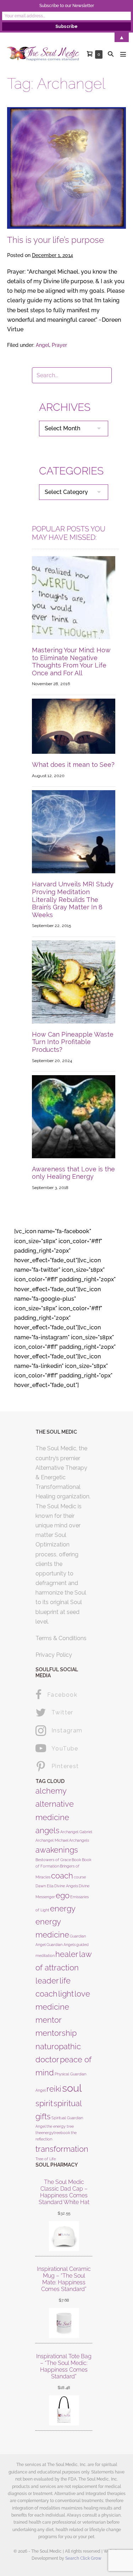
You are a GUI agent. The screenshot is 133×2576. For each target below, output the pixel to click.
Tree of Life (46, 2159)
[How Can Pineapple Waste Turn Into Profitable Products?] (74, 981)
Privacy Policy (54, 1655)
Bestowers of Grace (53, 1860)
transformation (62, 2149)
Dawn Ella (45, 1886)
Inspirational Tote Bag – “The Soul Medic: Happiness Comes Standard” (64, 2367)
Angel (43, 345)
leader (47, 1981)
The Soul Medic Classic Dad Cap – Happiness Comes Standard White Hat (64, 2192)
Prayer (59, 345)
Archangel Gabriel (76, 1832)
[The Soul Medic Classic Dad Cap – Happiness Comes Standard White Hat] (64, 2236)
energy (63, 1908)
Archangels (79, 1840)
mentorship (56, 2033)
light (66, 1994)
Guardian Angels (61, 1945)
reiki (54, 2089)
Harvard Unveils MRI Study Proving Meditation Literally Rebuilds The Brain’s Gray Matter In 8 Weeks (73, 899)
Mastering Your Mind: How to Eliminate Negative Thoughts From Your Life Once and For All (71, 662)
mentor (49, 2020)
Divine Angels (66, 1886)
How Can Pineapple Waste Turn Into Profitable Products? (73, 1042)
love (82, 1994)
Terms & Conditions (61, 1638)
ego (63, 1895)
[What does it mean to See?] (74, 726)
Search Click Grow (83, 2558)
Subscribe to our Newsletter (67, 6)
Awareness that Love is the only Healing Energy (73, 1173)
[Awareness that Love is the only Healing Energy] (74, 1116)
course (80, 1877)
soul (72, 2088)
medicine (52, 2007)
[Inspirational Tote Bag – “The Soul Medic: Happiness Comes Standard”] (64, 2410)
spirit (44, 2103)
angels (48, 1830)
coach (62, 1876)
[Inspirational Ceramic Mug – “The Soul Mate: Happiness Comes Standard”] (64, 2323)
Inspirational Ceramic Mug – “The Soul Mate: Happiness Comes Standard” (64, 2279)
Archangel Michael (52, 1840)
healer (67, 1954)
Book (76, 1860)
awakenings (57, 1850)
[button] (111, 54)
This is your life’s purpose (56, 240)
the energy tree (60, 2126)
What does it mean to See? (73, 765)
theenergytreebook (53, 2133)
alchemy (51, 1791)
